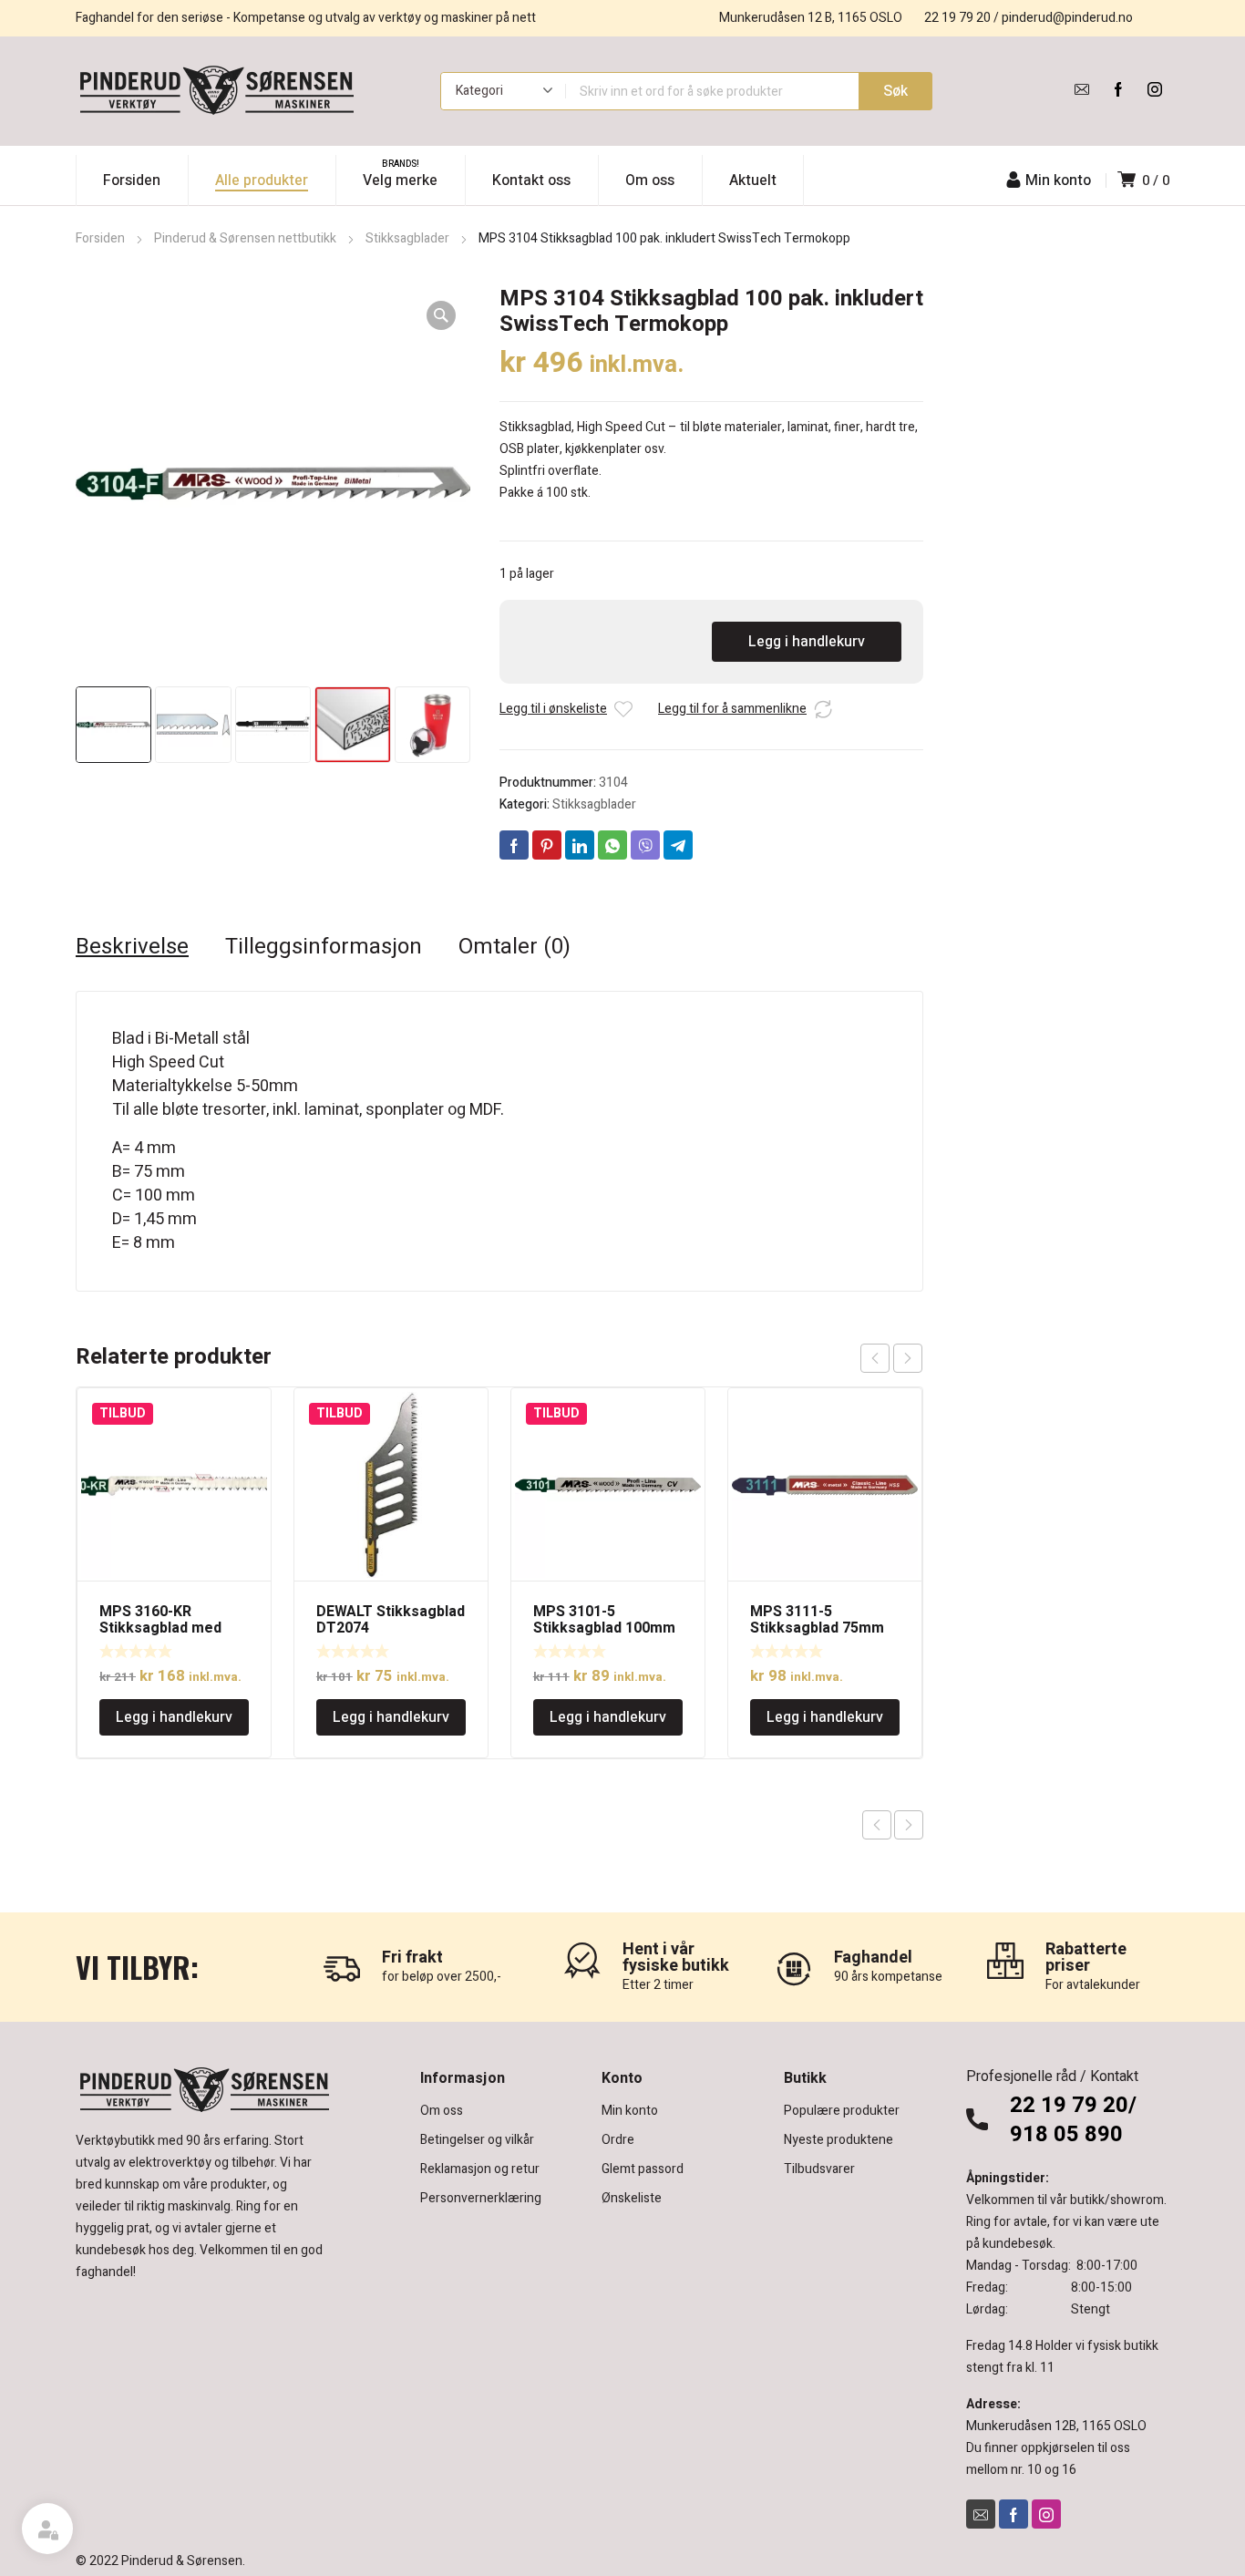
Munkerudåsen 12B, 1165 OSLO (1056, 2426)
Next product (909, 1825)
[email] (1082, 89)
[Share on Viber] (645, 845)
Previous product (877, 1825)
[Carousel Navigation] (891, 1358)
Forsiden (100, 238)
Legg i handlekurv (807, 642)
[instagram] (1155, 89)
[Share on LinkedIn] (580, 845)
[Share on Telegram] (678, 845)
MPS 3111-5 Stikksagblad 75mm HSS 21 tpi (817, 1628)
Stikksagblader (407, 238)
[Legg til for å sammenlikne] (823, 709)
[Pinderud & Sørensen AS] (217, 91)
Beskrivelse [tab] (132, 947)
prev (875, 1358)
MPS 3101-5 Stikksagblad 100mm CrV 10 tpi (604, 1628)
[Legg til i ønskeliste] (623, 709)
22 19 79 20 (957, 18)
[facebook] (1118, 89)
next (908, 1358)
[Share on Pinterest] (547, 845)
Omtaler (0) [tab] (514, 947)
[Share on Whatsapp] (612, 845)
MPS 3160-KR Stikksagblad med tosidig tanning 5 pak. (172, 1628)
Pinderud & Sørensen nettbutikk (245, 238)
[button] (441, 315)
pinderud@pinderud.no (1067, 18)
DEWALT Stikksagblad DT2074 (391, 1620)
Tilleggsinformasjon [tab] (324, 947)
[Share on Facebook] (514, 845)
